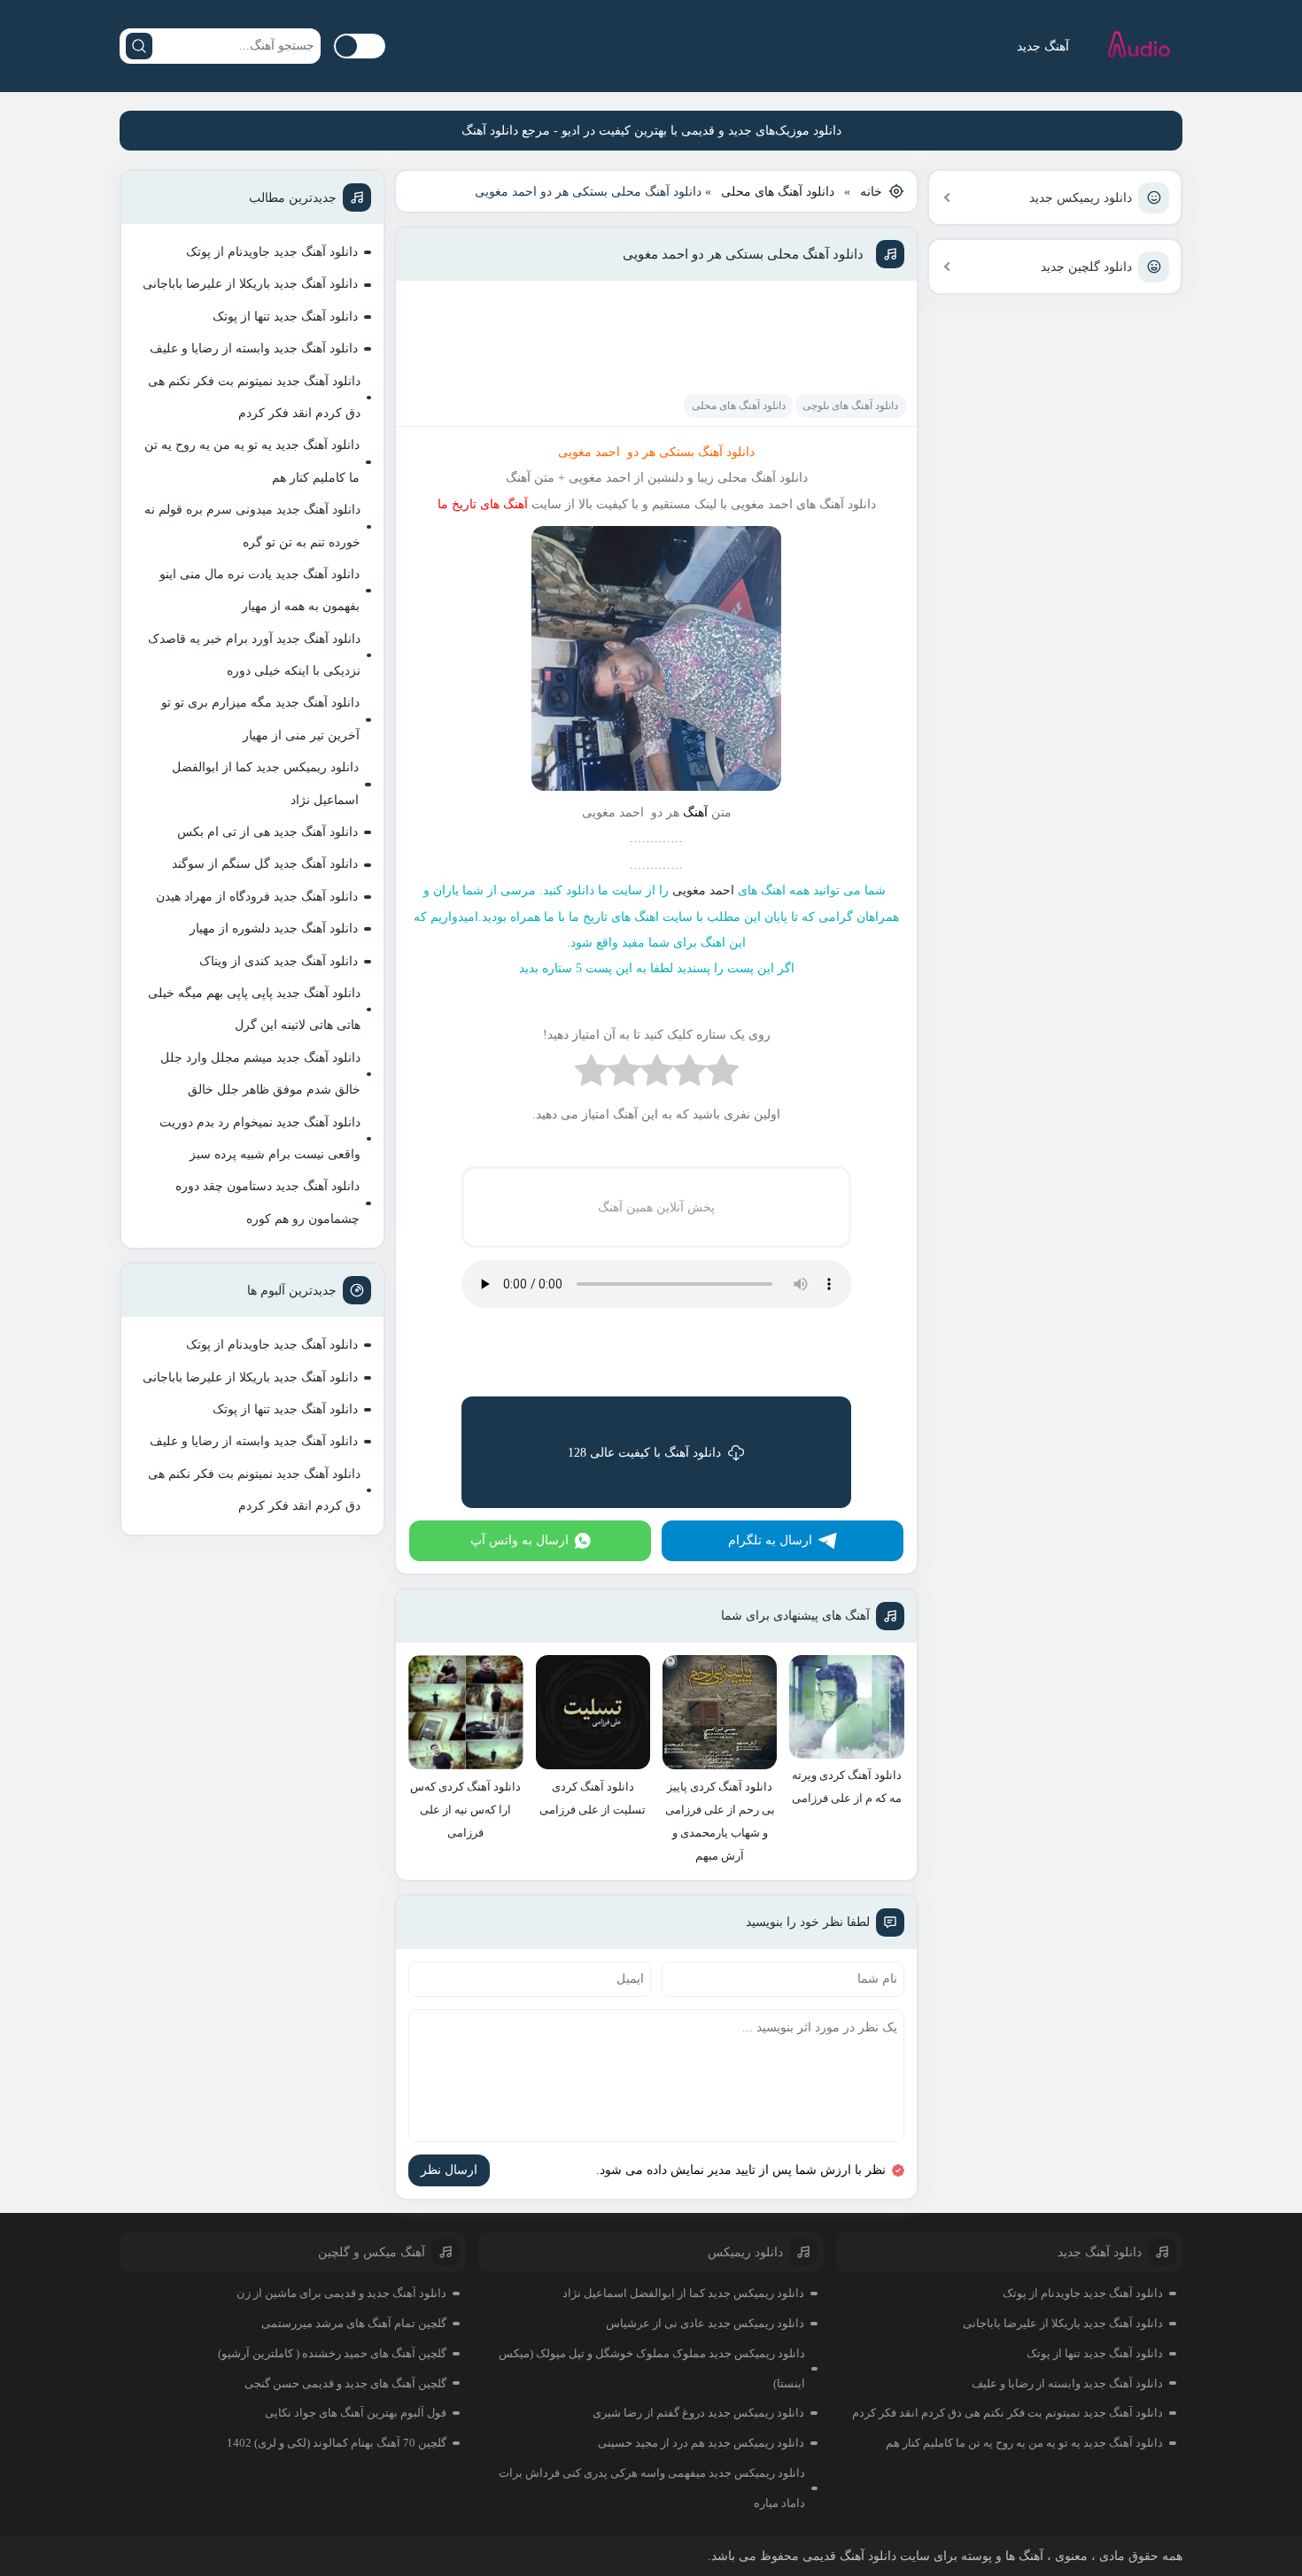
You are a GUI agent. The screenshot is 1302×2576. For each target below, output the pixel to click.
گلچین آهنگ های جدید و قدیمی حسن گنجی (345, 2383)
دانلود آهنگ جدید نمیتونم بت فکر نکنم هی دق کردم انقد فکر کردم (254, 397)
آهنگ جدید (1043, 46)
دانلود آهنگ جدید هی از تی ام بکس (267, 832)
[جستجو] (139, 46)
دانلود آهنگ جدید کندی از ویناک (279, 961)
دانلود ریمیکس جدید (1081, 198)
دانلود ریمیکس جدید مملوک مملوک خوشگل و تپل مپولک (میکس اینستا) (652, 2368)
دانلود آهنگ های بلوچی (850, 406)
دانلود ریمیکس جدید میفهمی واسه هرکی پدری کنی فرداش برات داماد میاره (652, 2488)
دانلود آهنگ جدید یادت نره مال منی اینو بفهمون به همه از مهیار (260, 590)
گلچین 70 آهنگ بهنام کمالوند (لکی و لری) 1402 (337, 2443)
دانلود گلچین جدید (1086, 267)
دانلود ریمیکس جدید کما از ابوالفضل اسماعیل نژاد (265, 783)
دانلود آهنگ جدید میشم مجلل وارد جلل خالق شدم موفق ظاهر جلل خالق (260, 1074)
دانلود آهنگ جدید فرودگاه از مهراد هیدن (257, 897)
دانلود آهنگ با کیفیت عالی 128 (644, 1453)
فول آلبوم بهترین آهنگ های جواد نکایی (356, 2413)
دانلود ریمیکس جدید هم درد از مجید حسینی (701, 2443)
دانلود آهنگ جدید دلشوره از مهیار (274, 928)
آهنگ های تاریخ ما (483, 504)
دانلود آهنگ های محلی (778, 192)
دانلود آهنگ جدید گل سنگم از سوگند (265, 864)
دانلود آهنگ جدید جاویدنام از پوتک (272, 252)
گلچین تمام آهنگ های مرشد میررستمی (354, 2323)
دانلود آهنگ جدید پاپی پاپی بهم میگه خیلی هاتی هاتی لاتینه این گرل (254, 1009)
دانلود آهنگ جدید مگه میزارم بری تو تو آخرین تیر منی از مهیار (260, 719)
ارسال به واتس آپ (519, 1540)
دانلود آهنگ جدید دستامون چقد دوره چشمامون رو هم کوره (267, 1202)
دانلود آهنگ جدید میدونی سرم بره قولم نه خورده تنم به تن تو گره (252, 526)
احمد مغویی (703, 890)
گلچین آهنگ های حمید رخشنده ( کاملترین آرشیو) (332, 2353)
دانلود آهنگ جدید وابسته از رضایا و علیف (254, 348)
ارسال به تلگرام (770, 1540)
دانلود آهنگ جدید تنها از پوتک (285, 317)
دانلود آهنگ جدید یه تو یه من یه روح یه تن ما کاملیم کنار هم (252, 461)
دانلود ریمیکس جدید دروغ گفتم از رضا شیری (698, 2413)
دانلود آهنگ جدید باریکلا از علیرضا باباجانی (250, 284)
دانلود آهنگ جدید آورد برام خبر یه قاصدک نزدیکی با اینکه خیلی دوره (254, 655)
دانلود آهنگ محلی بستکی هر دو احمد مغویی (743, 254)
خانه (871, 192)
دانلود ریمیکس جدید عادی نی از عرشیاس (705, 2323)
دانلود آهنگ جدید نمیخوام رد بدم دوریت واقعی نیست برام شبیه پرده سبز (260, 1138)
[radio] (722, 1075)
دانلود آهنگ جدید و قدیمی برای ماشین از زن (341, 2293)
